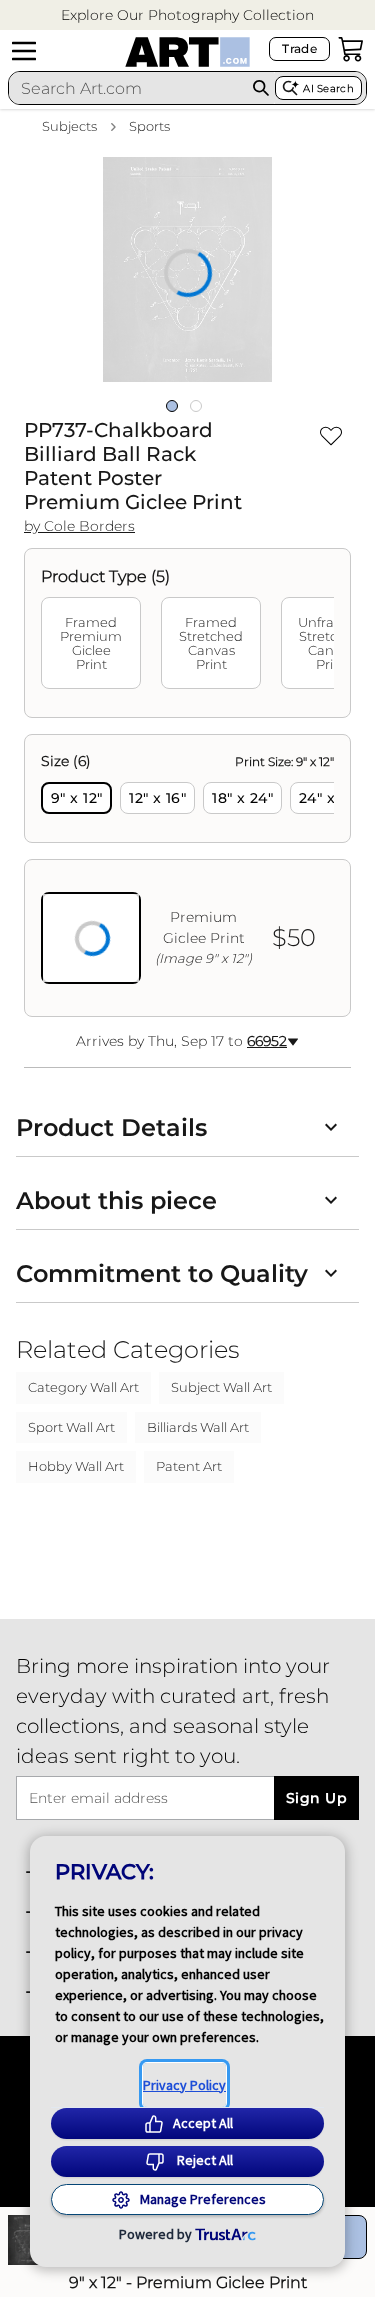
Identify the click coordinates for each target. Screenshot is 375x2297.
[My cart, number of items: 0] (351, 49)
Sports (149, 126)
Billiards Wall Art (198, 1427)
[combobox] (128, 88)
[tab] (91, 643)
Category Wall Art (83, 1387)
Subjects (69, 126)
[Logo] (187, 52)
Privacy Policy (184, 2085)
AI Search (328, 88)
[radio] (76, 798)
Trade (299, 48)
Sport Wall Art (71, 1427)
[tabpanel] (187, 875)
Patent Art (189, 1466)
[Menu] (24, 51)
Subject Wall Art (221, 1387)
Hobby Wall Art (76, 1466)
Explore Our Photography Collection (187, 15)
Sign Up (316, 1798)
